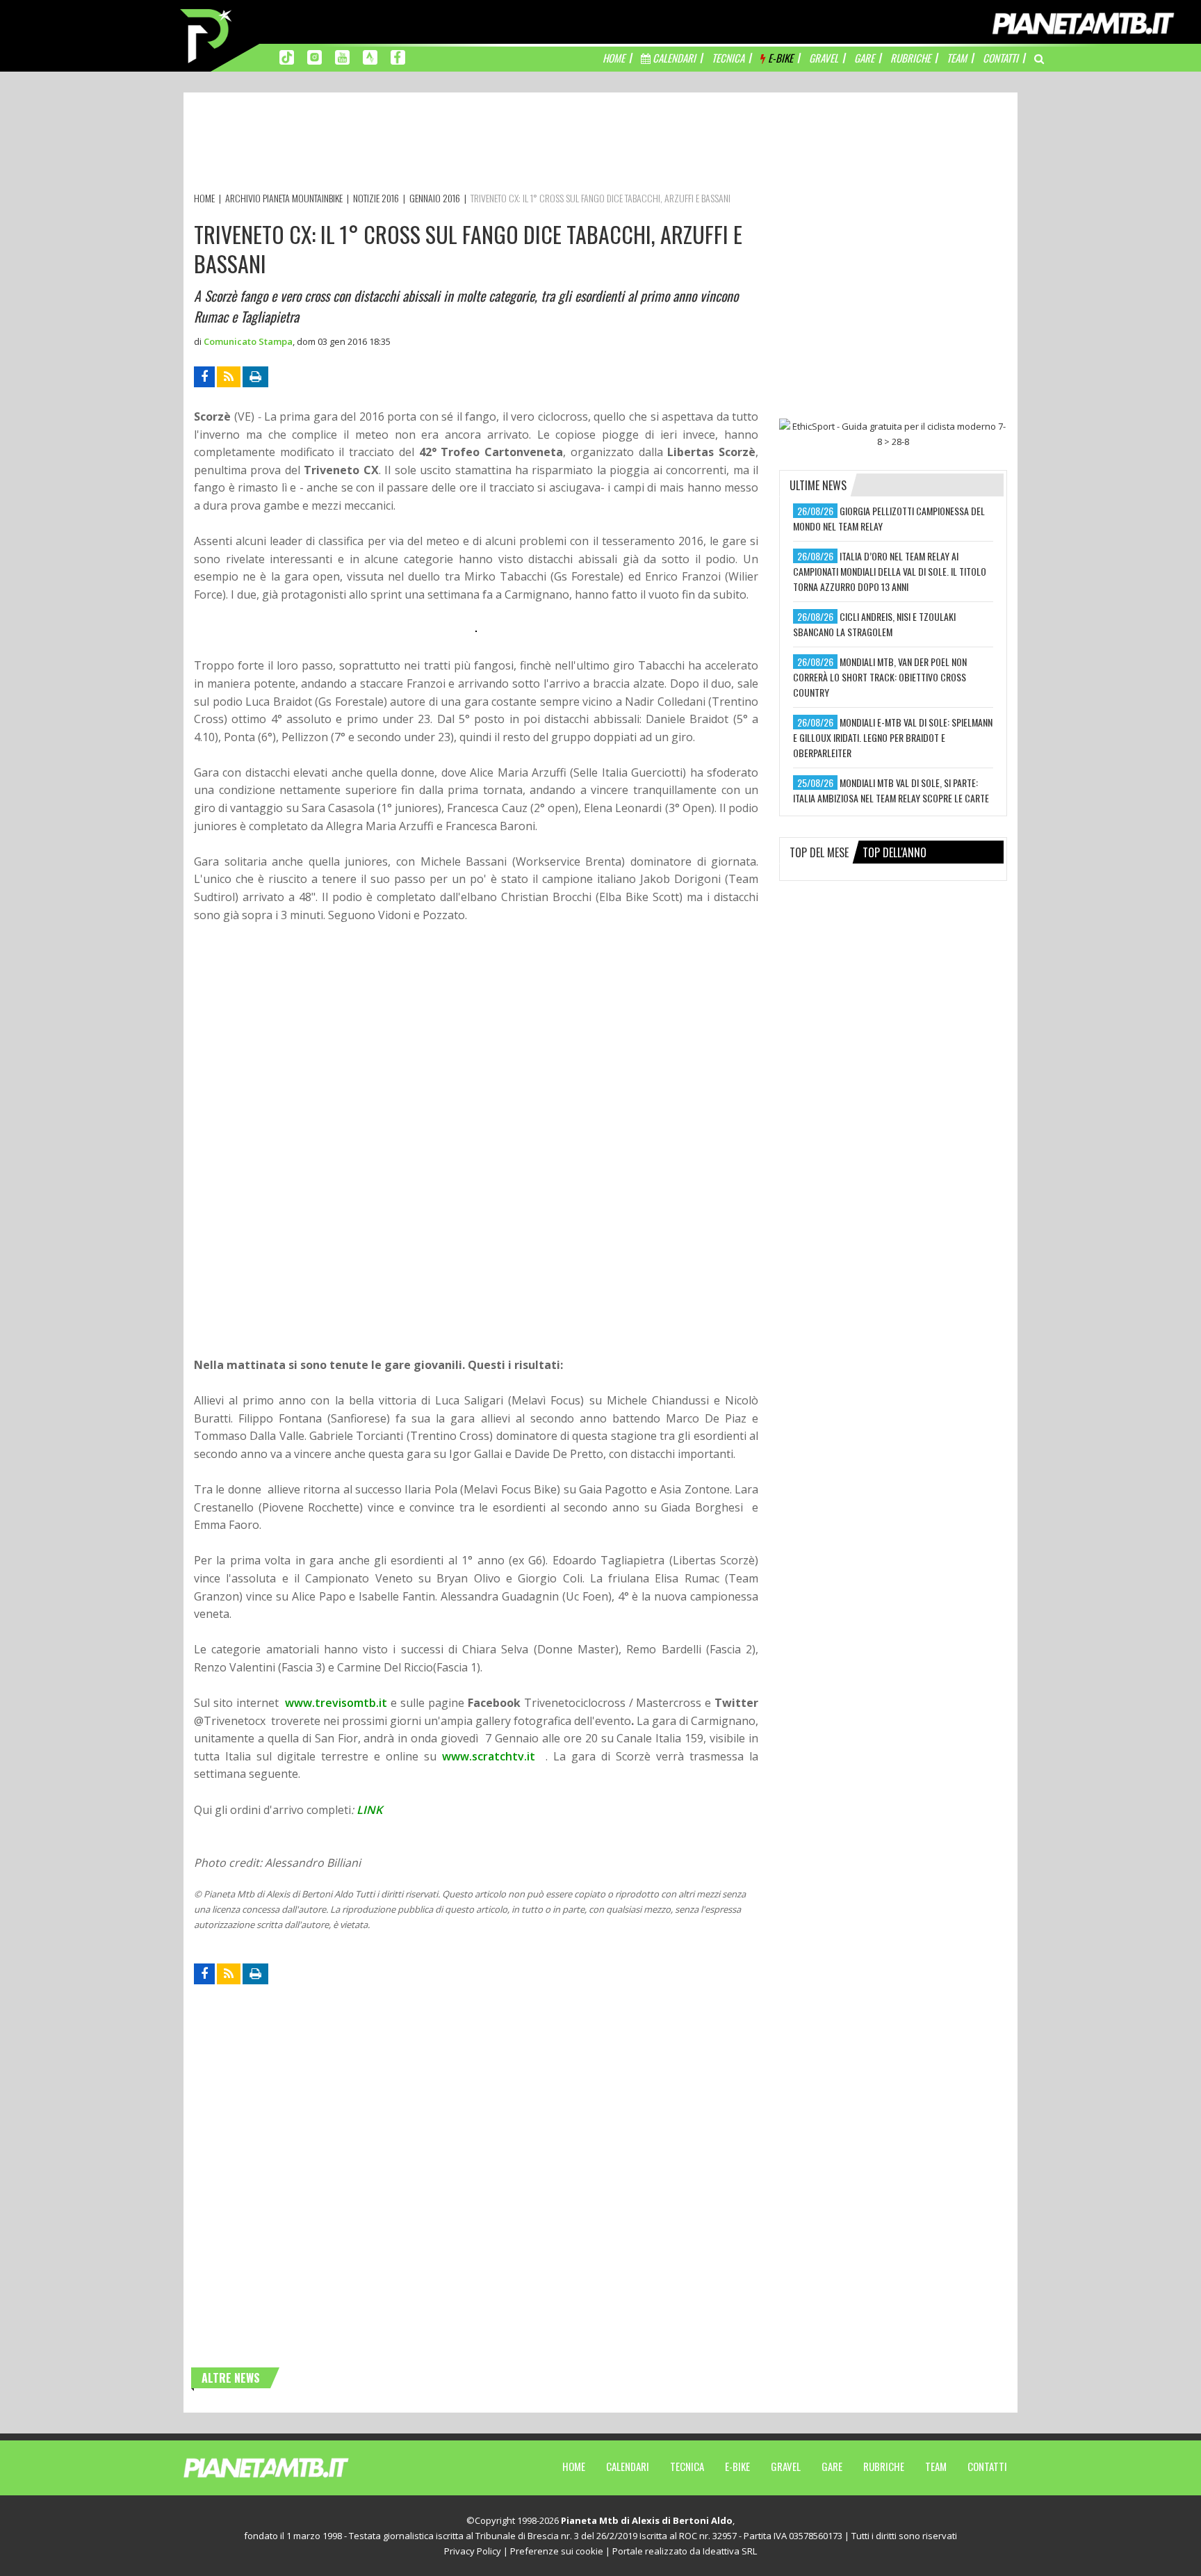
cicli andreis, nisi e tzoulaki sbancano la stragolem (874, 624)
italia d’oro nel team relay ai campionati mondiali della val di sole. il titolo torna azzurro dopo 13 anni (890, 571)
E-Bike (737, 2466)
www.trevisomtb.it (336, 1703)
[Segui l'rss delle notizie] (229, 377)
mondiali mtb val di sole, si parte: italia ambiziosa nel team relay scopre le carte (891, 790)
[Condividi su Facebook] (204, 377)
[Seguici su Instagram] (314, 56)
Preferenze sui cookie (557, 2551)
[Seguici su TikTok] (287, 56)
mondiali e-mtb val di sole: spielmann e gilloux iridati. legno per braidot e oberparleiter (893, 737)
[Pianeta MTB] (292, 2467)
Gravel (786, 2466)
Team (936, 2466)
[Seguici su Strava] (370, 56)
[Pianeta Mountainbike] (207, 35)
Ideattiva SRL (730, 2551)
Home (574, 2466)
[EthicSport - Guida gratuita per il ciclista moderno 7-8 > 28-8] (893, 434)
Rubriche (884, 2466)
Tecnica (687, 2466)
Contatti (987, 2466)
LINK (369, 1810)
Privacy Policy (473, 2551)
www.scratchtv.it (489, 1756)
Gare (832, 2466)
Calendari (628, 2466)
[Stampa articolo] (255, 377)
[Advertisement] (447, 145)
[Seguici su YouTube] (342, 56)
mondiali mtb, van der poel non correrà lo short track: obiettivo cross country (880, 677)
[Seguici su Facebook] (398, 56)
